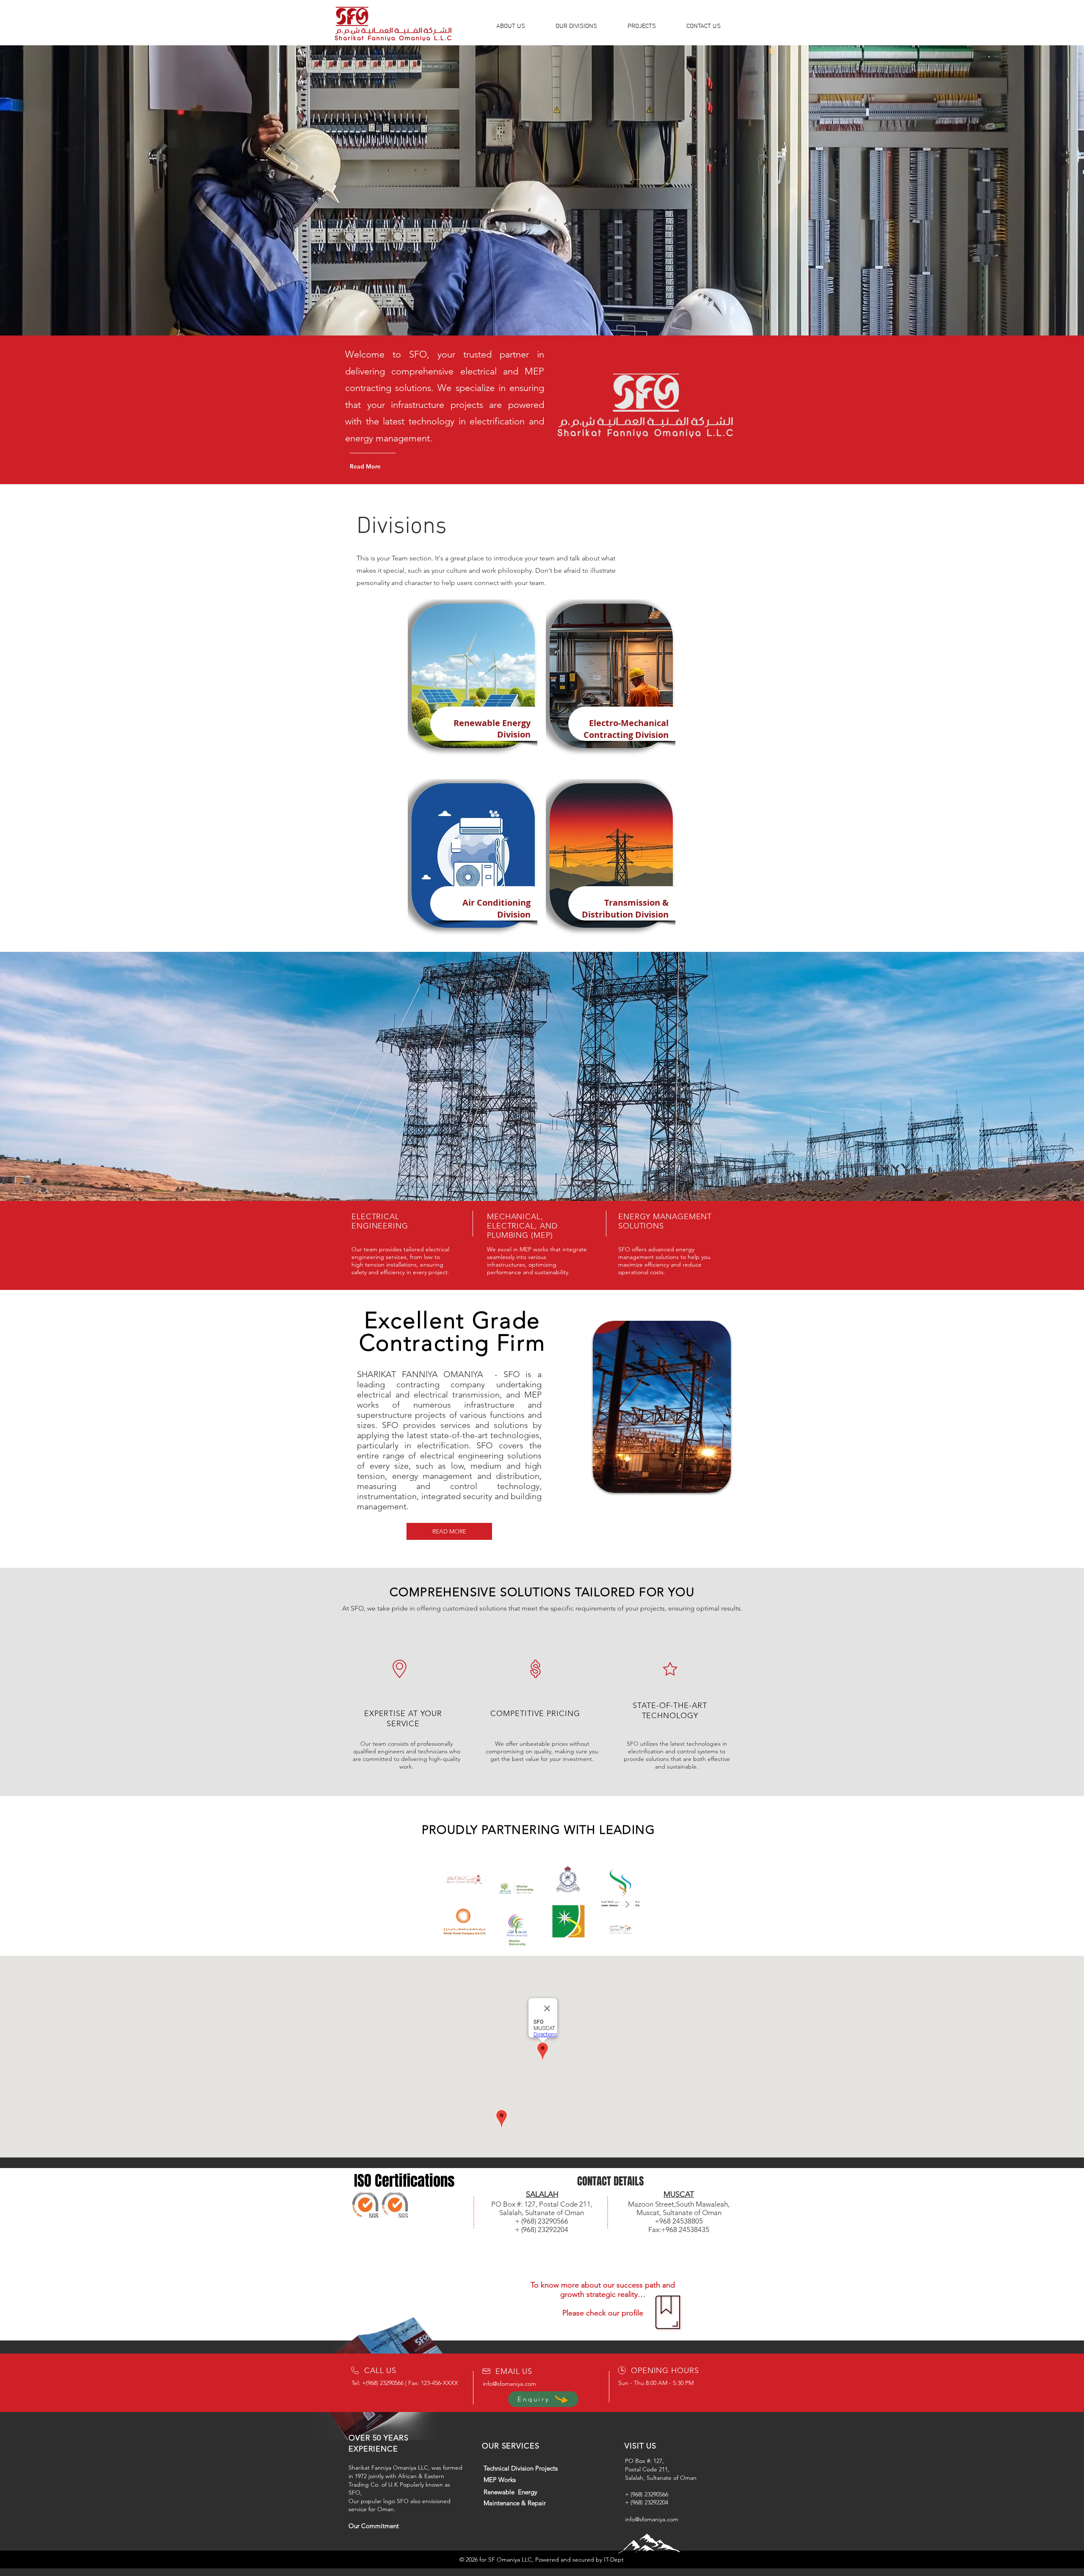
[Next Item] (627, 1905)
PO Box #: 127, (644, 2461)
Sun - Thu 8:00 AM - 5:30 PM (656, 2383)
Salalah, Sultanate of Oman (661, 2478)
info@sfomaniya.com (509, 2384)
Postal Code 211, (647, 2469)
